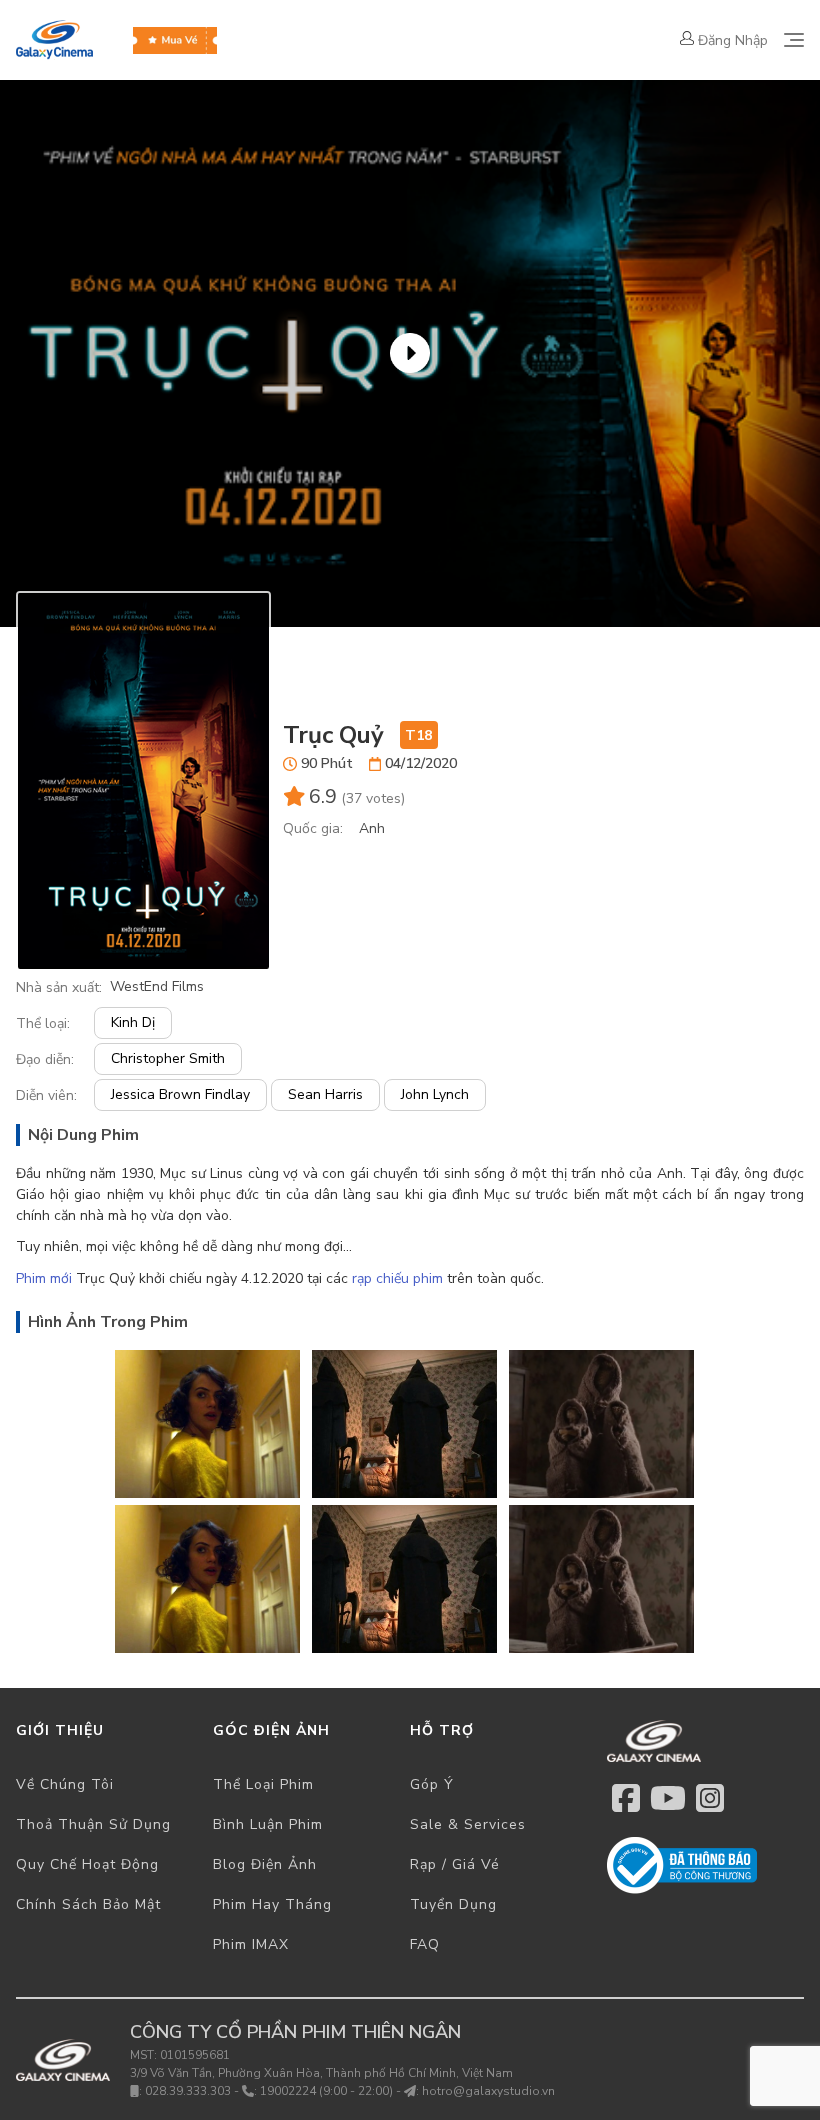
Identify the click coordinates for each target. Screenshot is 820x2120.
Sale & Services (468, 1824)
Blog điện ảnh (265, 1864)
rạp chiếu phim (397, 1278)
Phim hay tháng (272, 1904)
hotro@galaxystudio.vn (488, 2091)
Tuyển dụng (453, 1904)
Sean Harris (325, 1094)
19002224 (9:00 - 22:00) (326, 2091)
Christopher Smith (168, 1058)
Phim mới (44, 1278)
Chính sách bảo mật (88, 1904)
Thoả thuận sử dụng (93, 1824)
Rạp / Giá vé (455, 1864)
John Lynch (435, 1094)
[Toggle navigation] (794, 40)
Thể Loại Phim (263, 1784)
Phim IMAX (251, 1944)
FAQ (425, 1944)
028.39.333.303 (188, 2091)
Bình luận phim (268, 1824)
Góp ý (432, 1784)
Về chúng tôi (65, 1784)
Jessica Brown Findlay (180, 1094)
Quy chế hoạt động (87, 1864)
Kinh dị (133, 1022)
